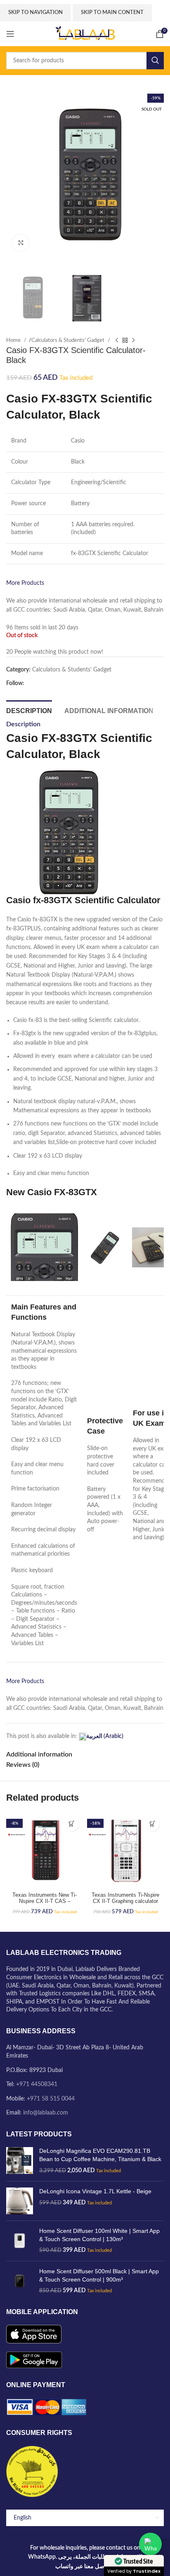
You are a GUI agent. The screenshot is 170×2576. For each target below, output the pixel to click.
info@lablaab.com (46, 2113)
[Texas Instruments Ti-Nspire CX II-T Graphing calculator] (125, 1851)
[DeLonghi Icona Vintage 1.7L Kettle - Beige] (20, 2201)
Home (14, 340)
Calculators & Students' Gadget (68, 340)
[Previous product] (117, 340)
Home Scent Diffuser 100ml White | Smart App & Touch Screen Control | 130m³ (99, 2235)
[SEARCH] (155, 61)
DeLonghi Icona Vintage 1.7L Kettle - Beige (95, 2191)
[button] (72, 1824)
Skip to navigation (35, 13)
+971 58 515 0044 (51, 2099)
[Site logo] (85, 34)
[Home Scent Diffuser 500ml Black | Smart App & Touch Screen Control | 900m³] (20, 2281)
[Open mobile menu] (10, 34)
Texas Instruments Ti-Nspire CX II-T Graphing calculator (125, 1898)
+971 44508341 (37, 2084)
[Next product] (133, 340)
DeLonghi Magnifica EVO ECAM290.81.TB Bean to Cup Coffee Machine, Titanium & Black (100, 2155)
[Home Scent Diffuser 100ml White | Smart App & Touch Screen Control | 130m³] (20, 2241)
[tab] (29, 710)
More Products (25, 583)
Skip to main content (112, 13)
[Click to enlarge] (21, 243)
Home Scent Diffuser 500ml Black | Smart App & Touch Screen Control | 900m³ (99, 2275)
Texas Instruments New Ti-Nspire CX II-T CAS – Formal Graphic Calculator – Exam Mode (45, 1904)
